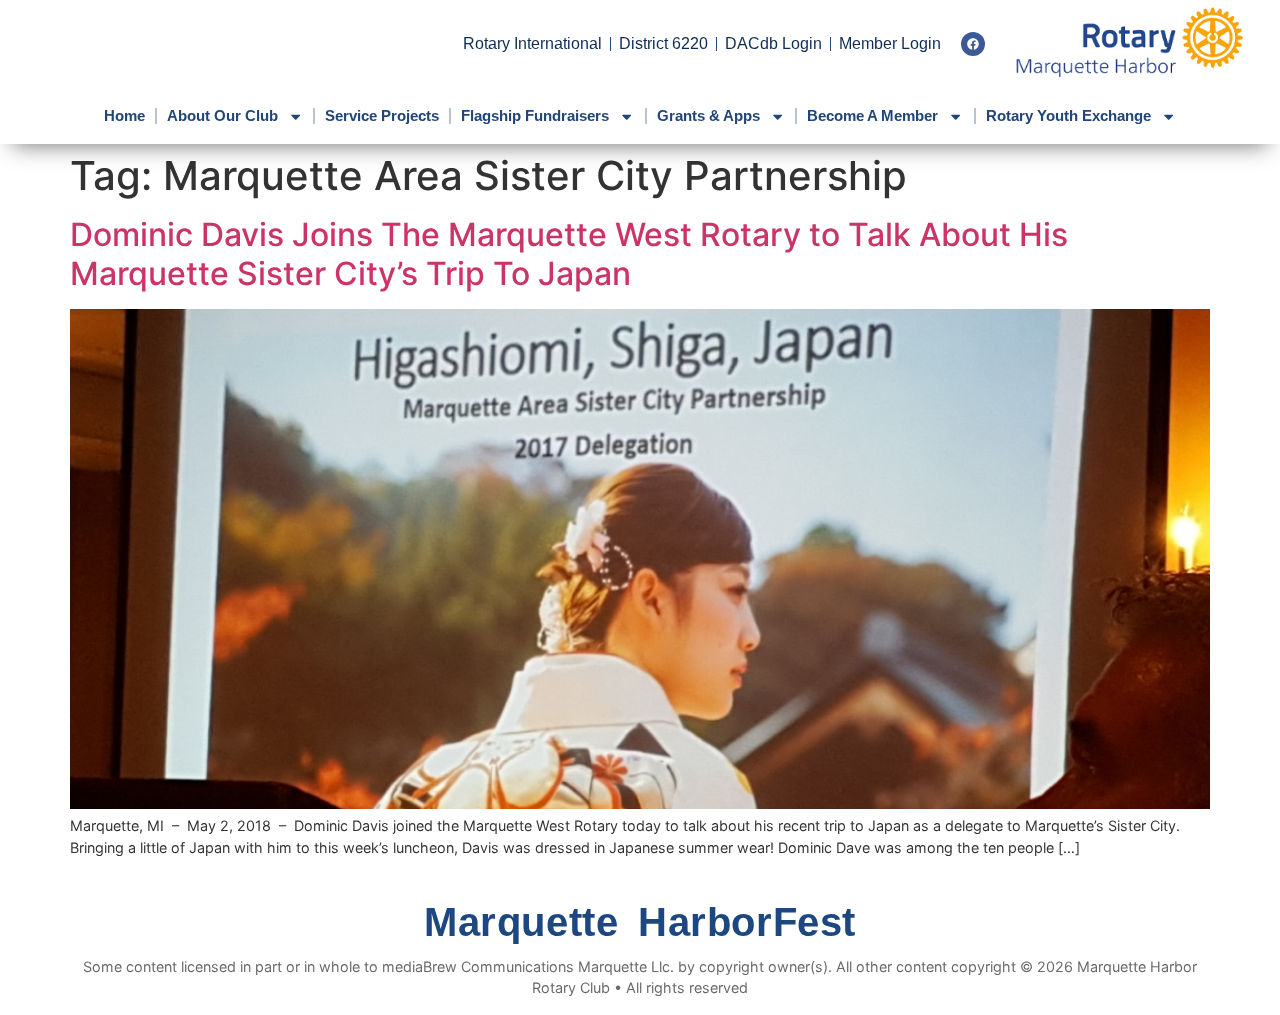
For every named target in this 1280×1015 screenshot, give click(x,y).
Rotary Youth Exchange (1068, 115)
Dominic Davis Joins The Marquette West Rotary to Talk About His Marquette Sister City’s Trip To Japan (569, 253)
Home (124, 115)
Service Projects (382, 115)
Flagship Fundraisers (535, 115)
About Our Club (222, 115)
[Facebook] (973, 44)
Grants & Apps (708, 115)
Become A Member (872, 115)
